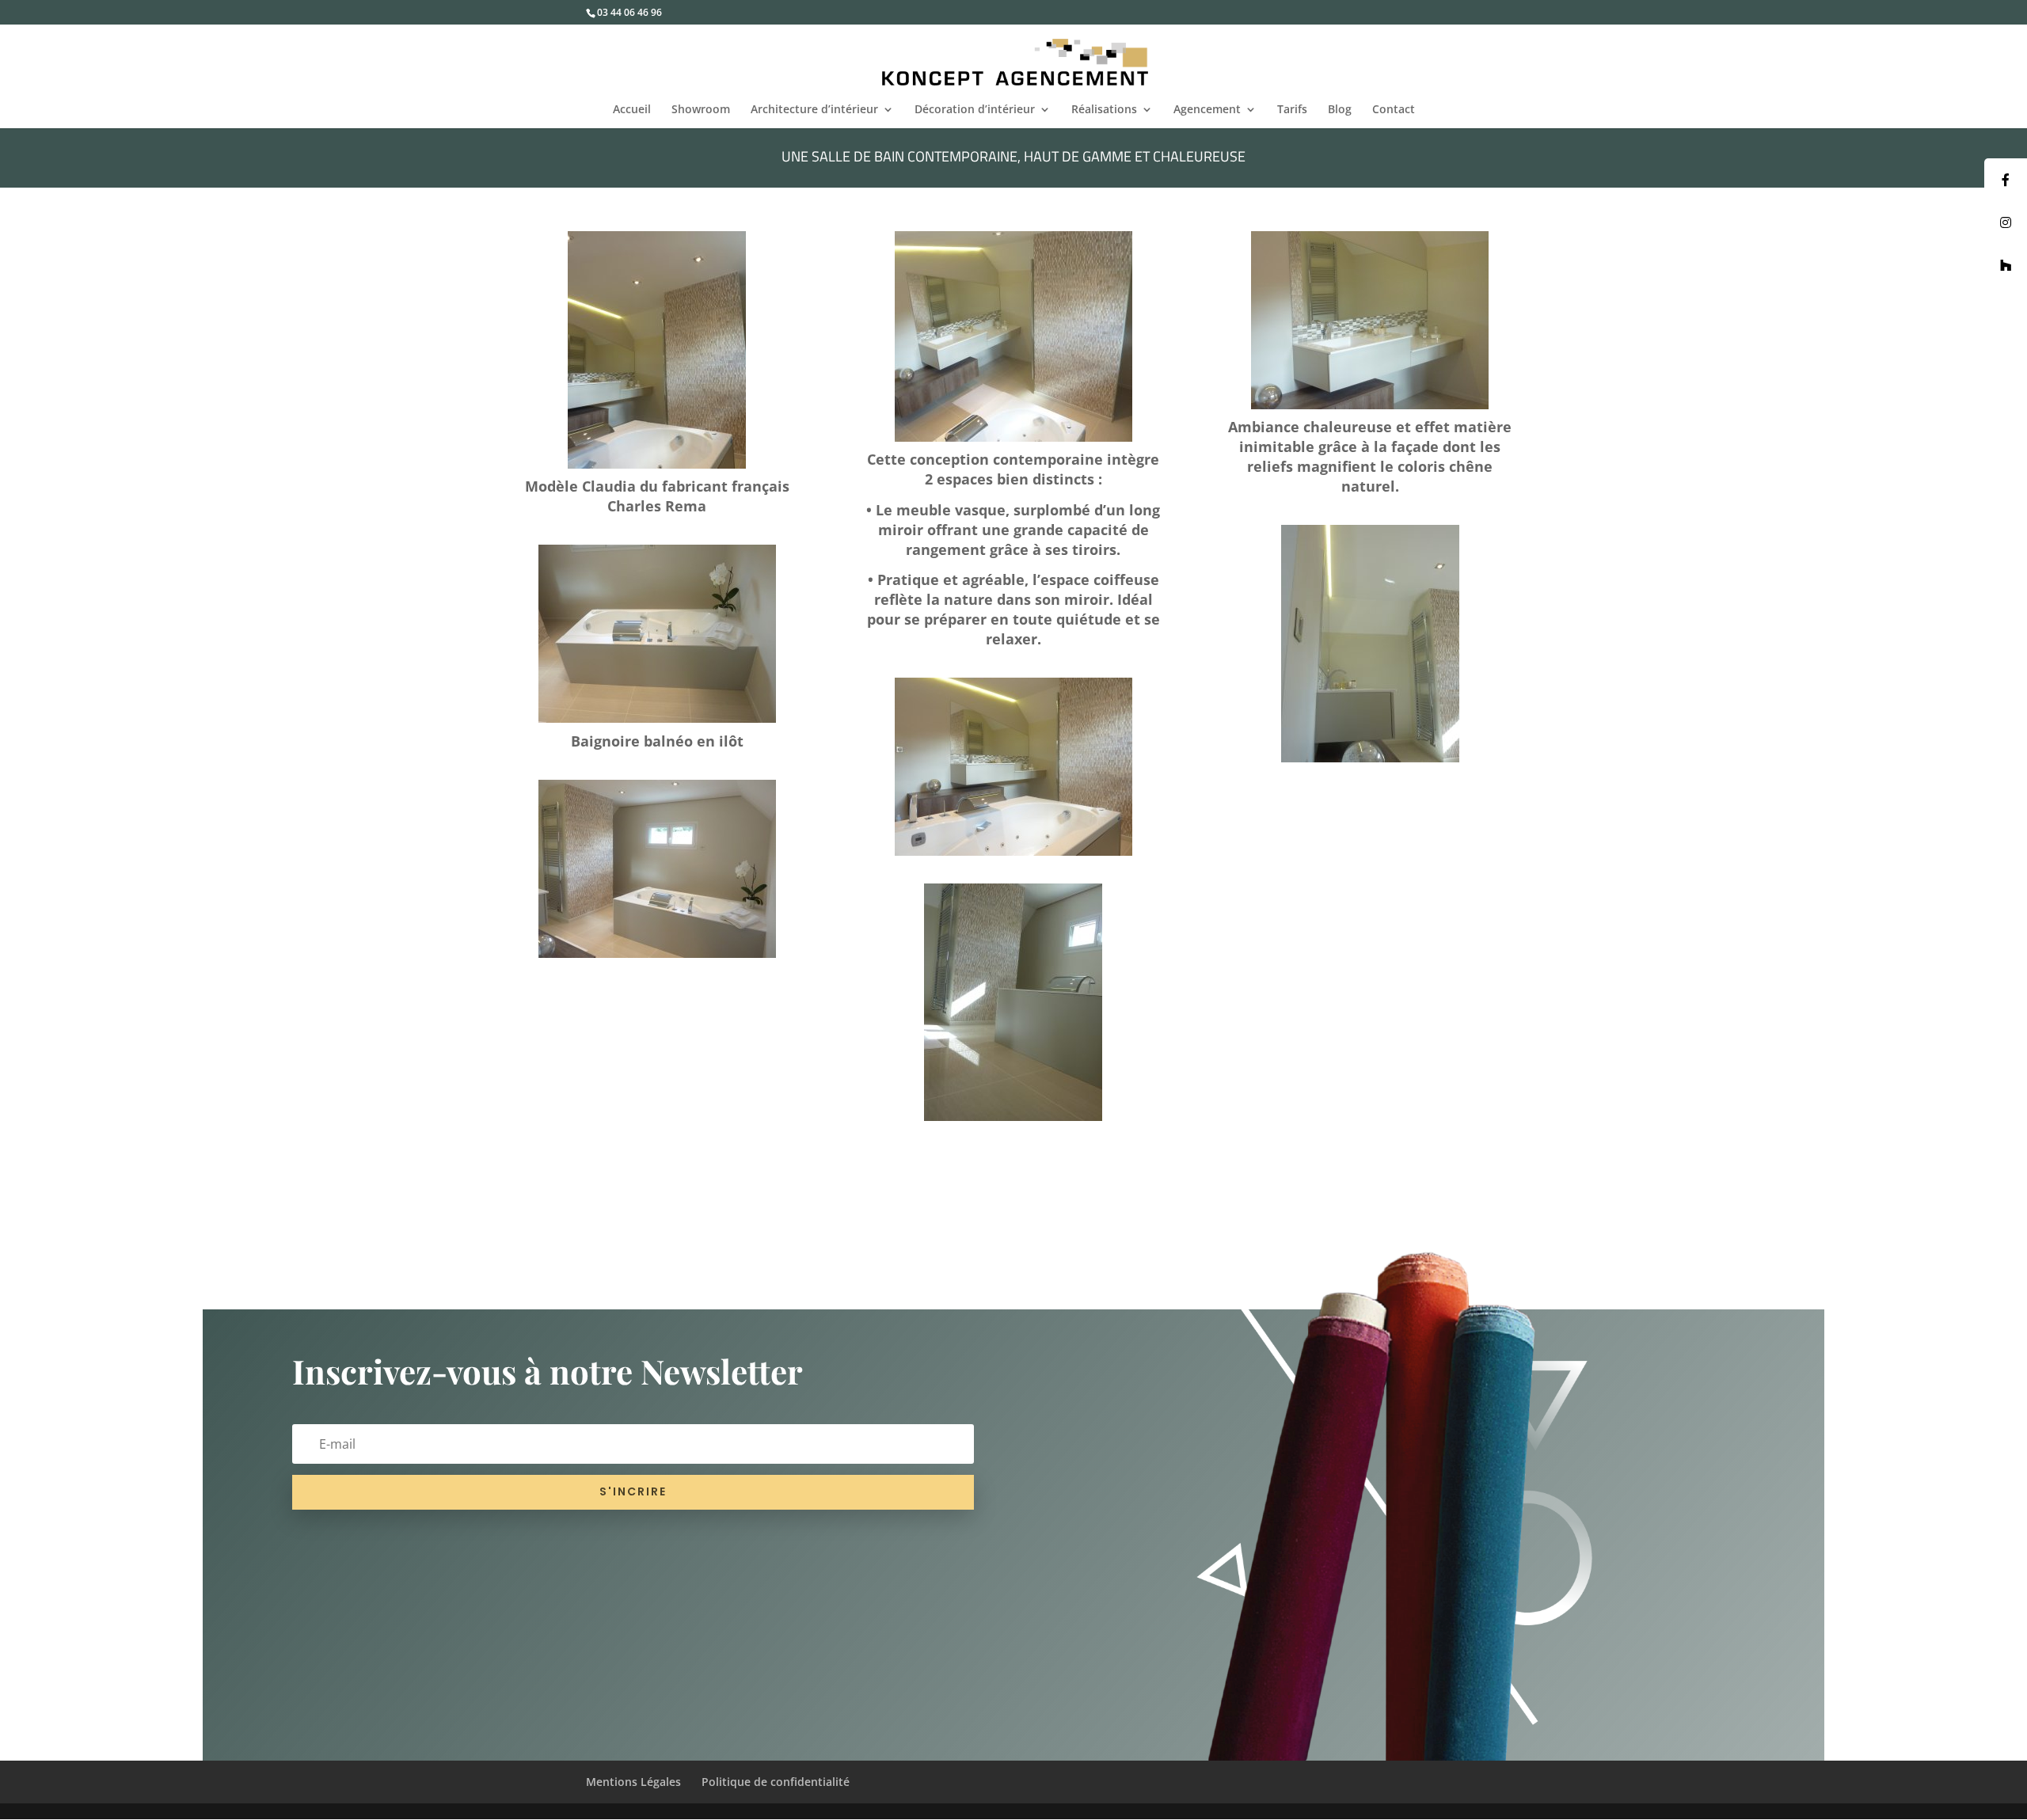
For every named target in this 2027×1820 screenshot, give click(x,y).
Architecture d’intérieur (814, 110)
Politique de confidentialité (776, 1782)
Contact (1394, 110)
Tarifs (1292, 110)
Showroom (701, 110)
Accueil (632, 110)
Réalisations (1104, 110)
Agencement (1207, 110)
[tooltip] (2006, 180)
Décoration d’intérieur (975, 110)
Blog (1340, 110)
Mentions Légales (633, 1782)
